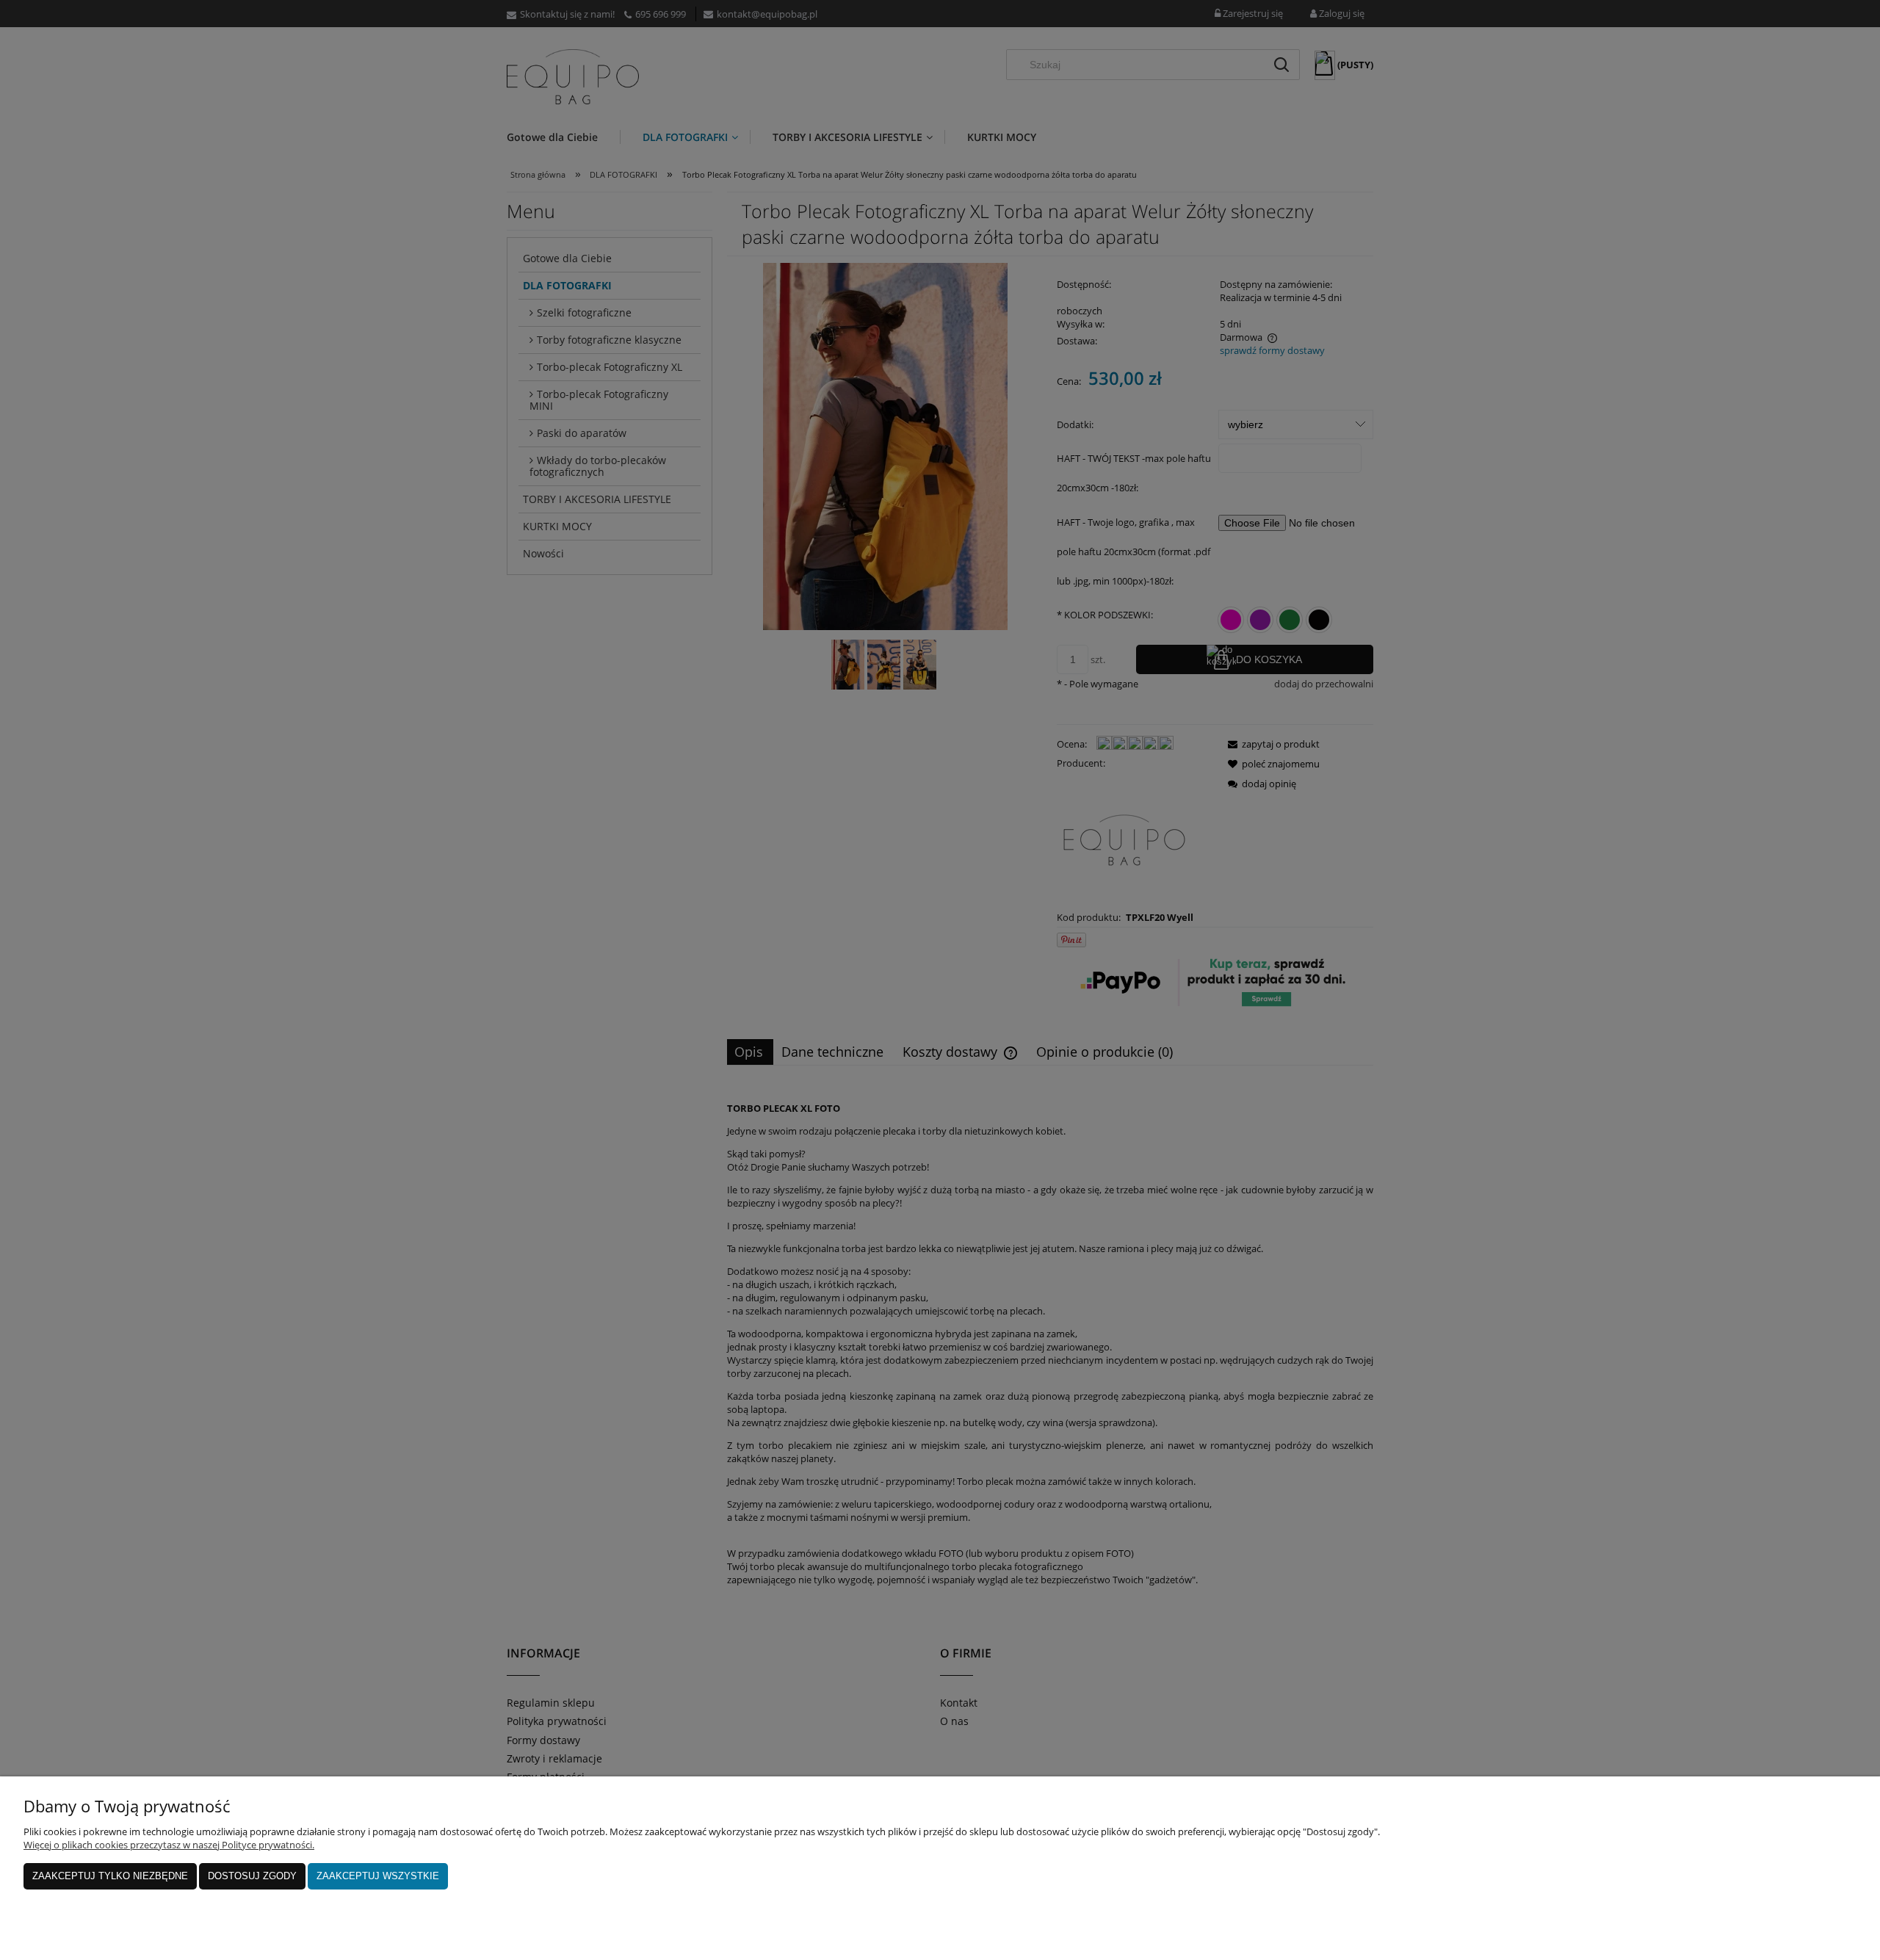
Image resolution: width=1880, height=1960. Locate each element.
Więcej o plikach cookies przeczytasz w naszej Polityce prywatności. (169, 1845)
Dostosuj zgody (252, 1876)
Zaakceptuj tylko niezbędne (110, 1876)
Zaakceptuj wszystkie (378, 1876)
